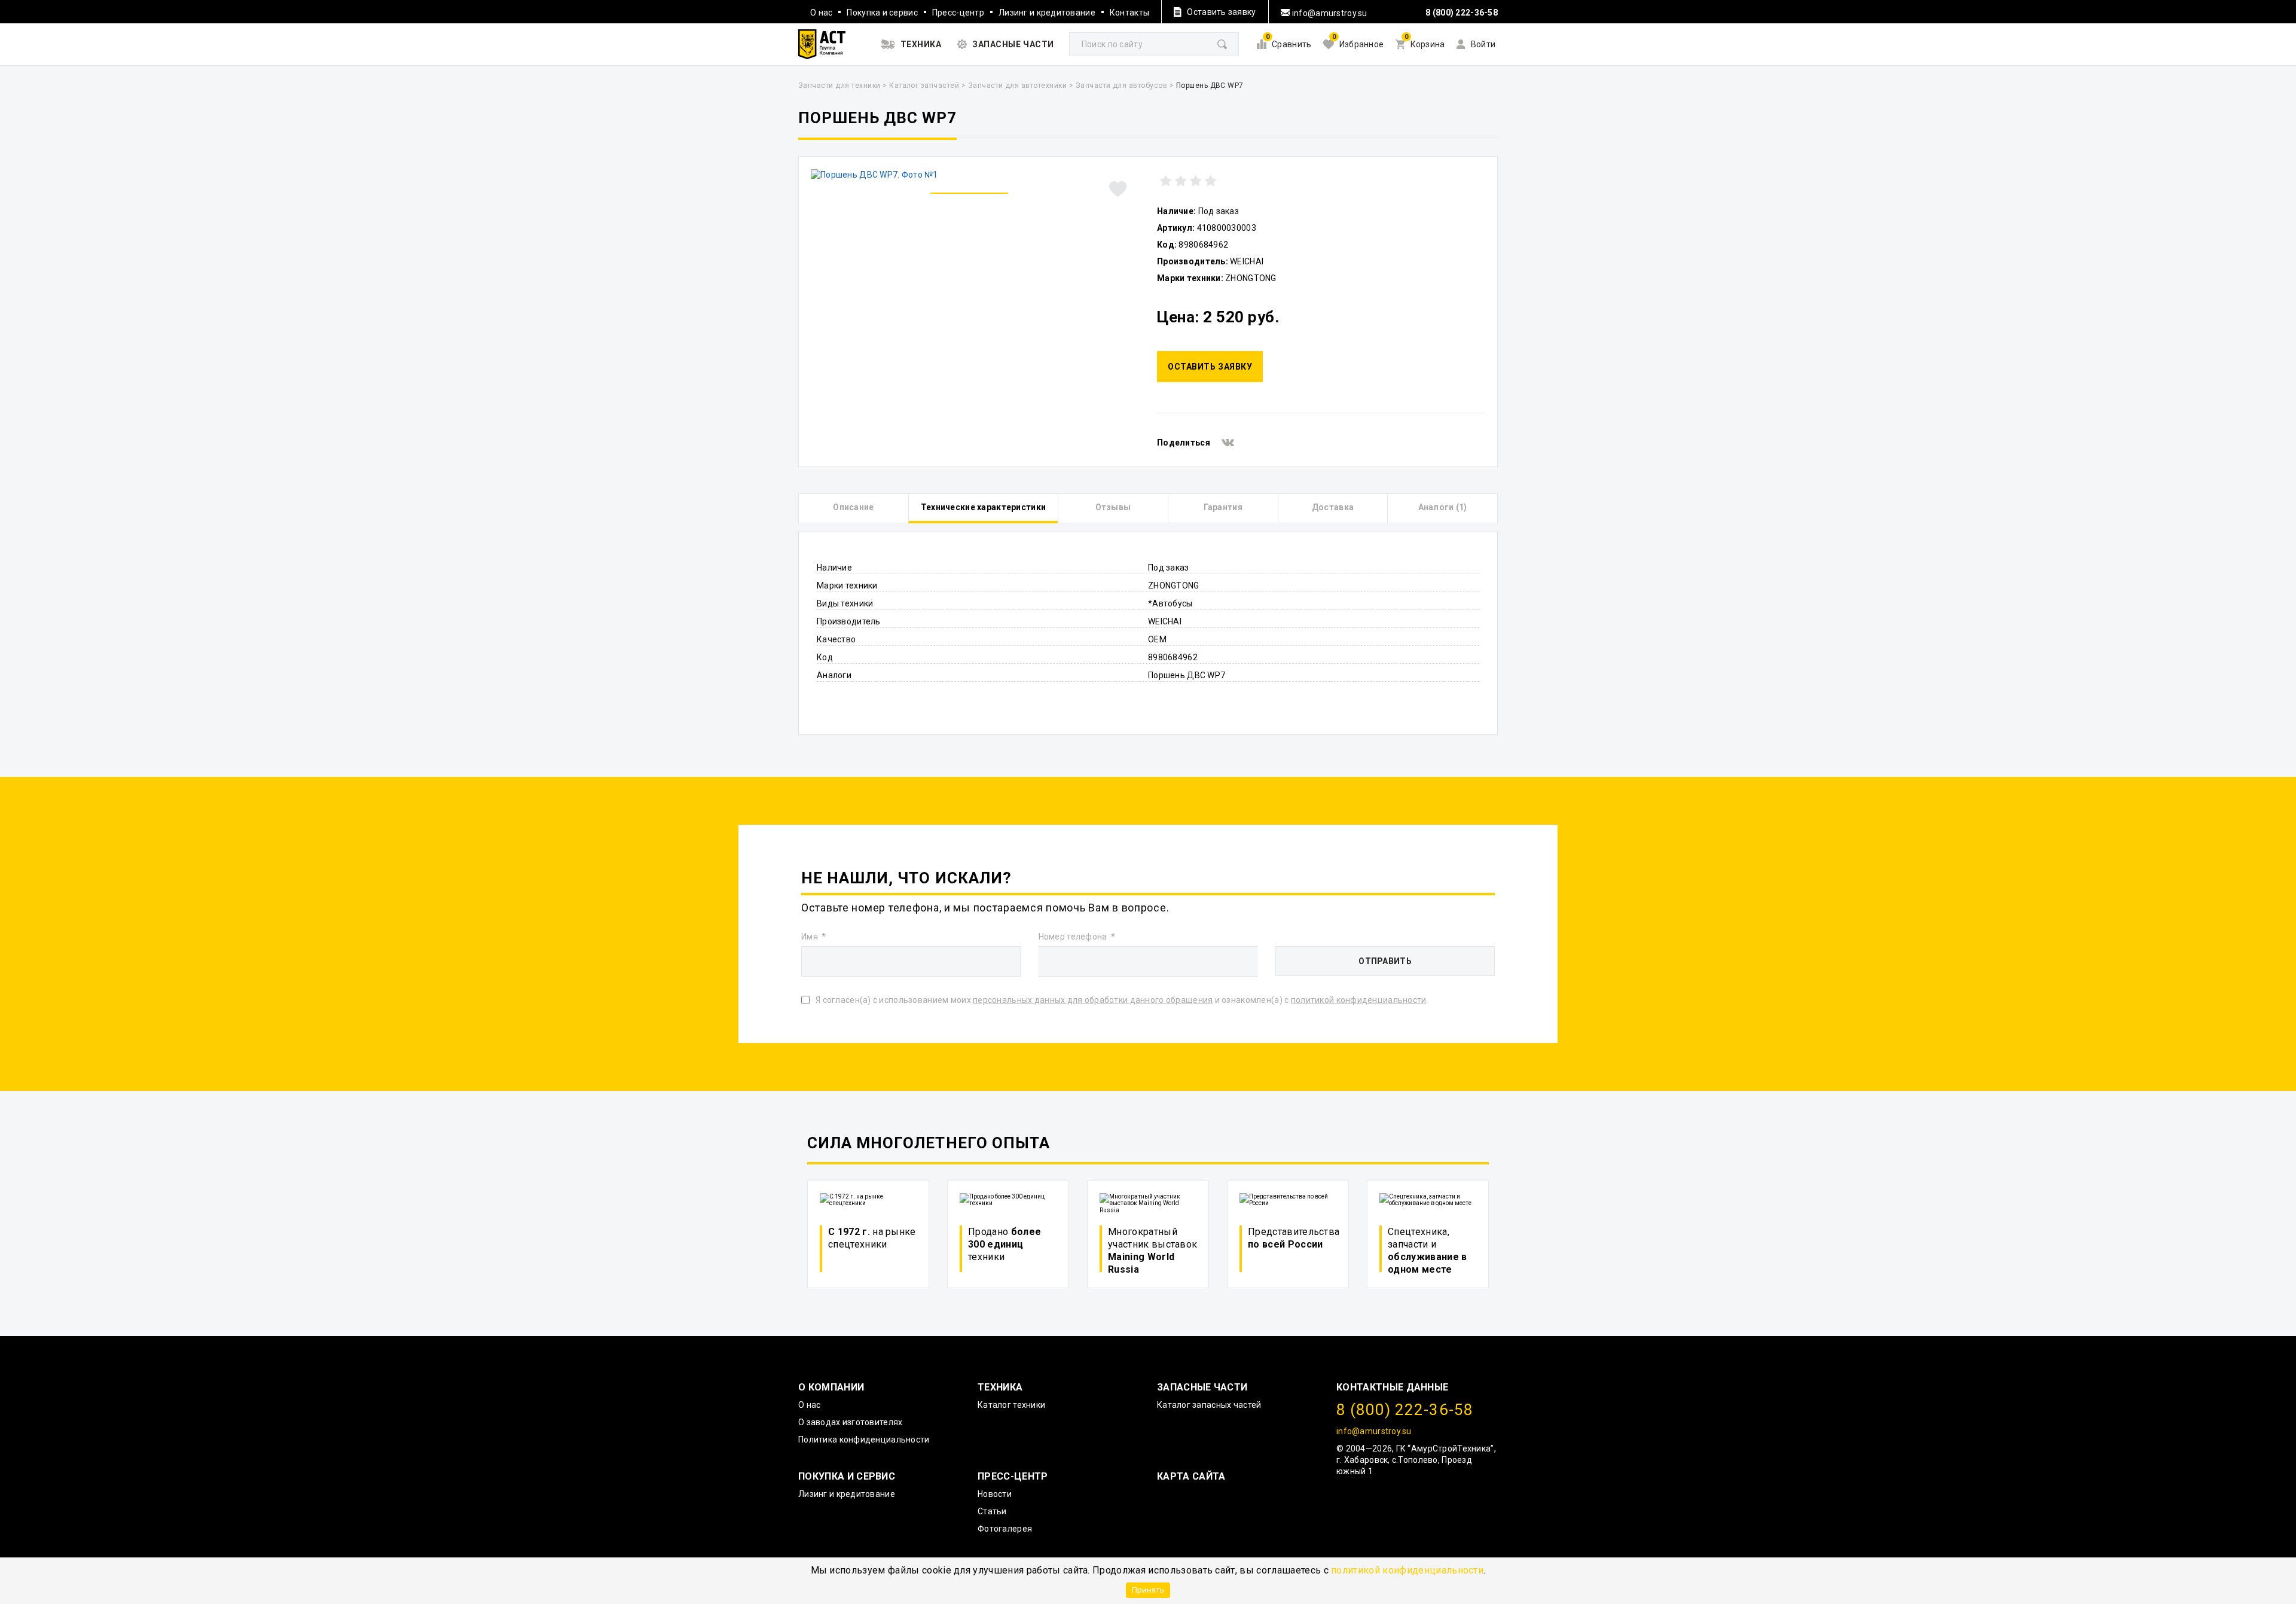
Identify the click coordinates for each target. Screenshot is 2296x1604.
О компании (831, 1387)
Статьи (992, 1511)
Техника (1000, 1387)
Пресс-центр (958, 13)
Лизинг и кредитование (1047, 13)
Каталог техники (1011, 1405)
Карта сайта (1191, 1476)
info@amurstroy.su (1329, 13)
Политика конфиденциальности (864, 1440)
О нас (821, 13)
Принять (1148, 1590)
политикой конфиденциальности (1407, 1570)
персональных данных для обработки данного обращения (1093, 1000)
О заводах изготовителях (850, 1422)
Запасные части (1202, 1387)
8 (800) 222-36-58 (1462, 13)
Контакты (1129, 13)
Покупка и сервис (882, 13)
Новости (995, 1494)
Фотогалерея (1005, 1529)
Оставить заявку (1210, 367)
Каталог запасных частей (1209, 1405)
